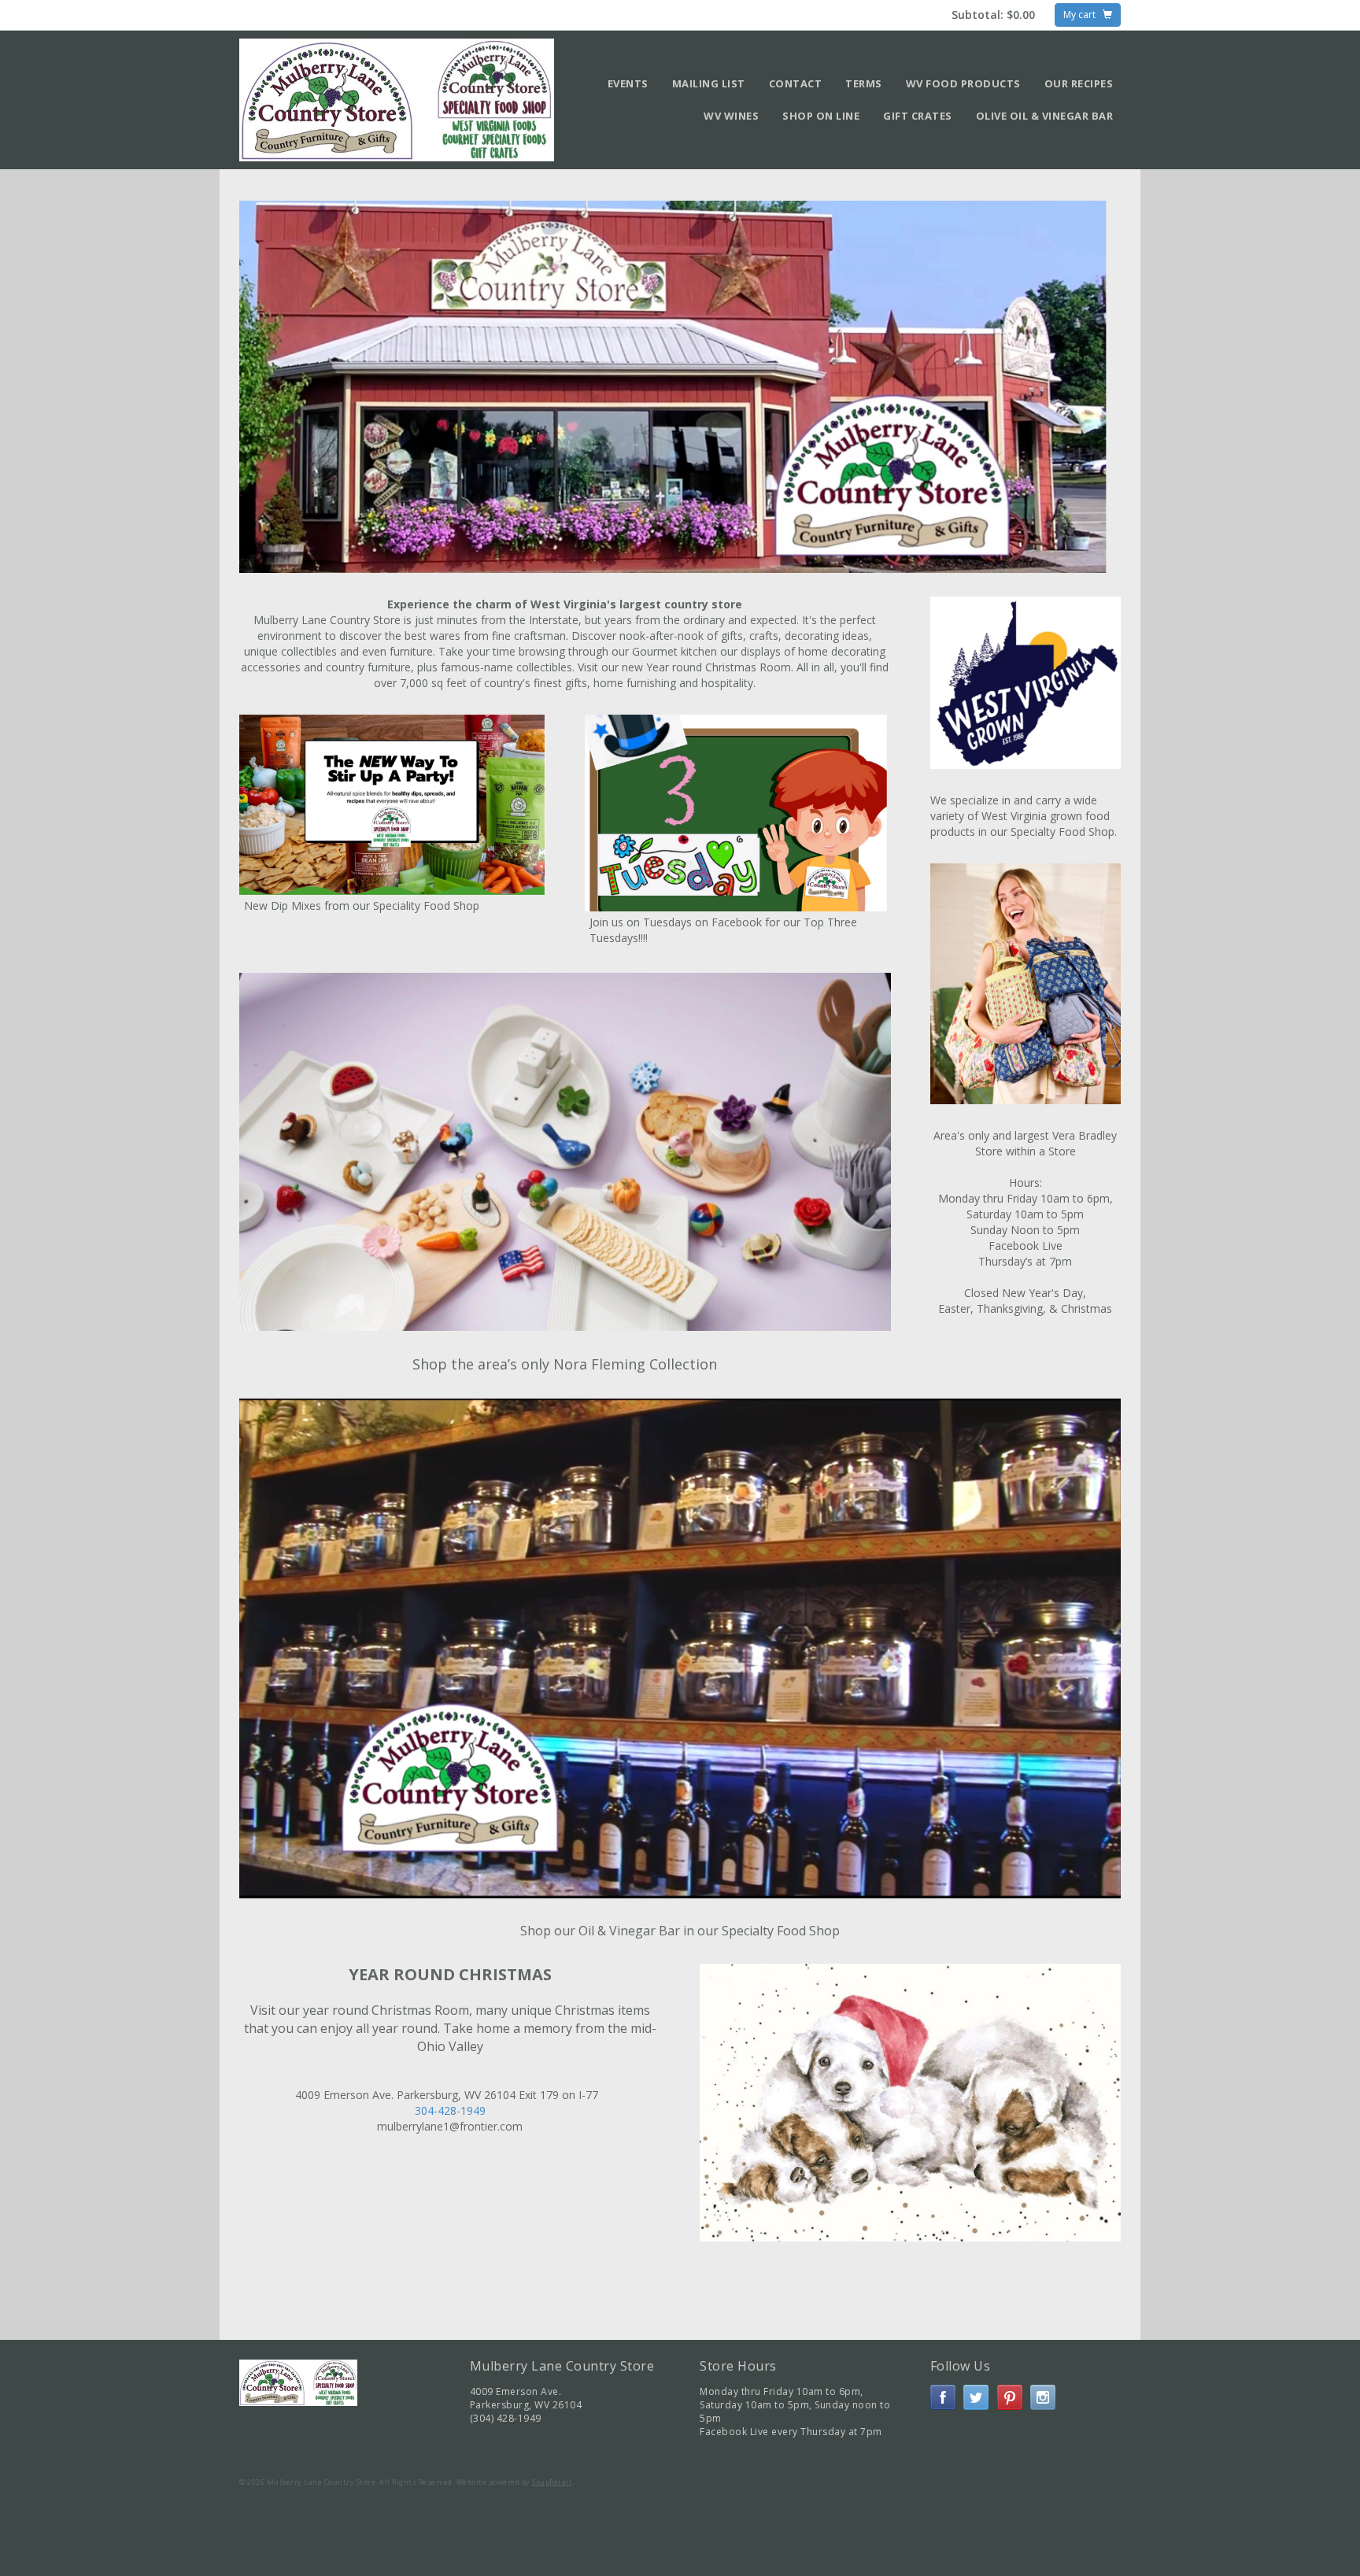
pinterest (1010, 2397)
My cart (1083, 15)
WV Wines (731, 116)
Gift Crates (918, 116)
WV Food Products (963, 83)
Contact (796, 83)
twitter (976, 2397)
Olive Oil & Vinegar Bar (1045, 116)
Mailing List (709, 83)
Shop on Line (821, 116)
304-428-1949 (450, 2110)
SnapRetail (552, 2482)
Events (628, 83)
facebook (943, 2397)
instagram (1043, 2397)
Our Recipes (1079, 83)
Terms (864, 83)
